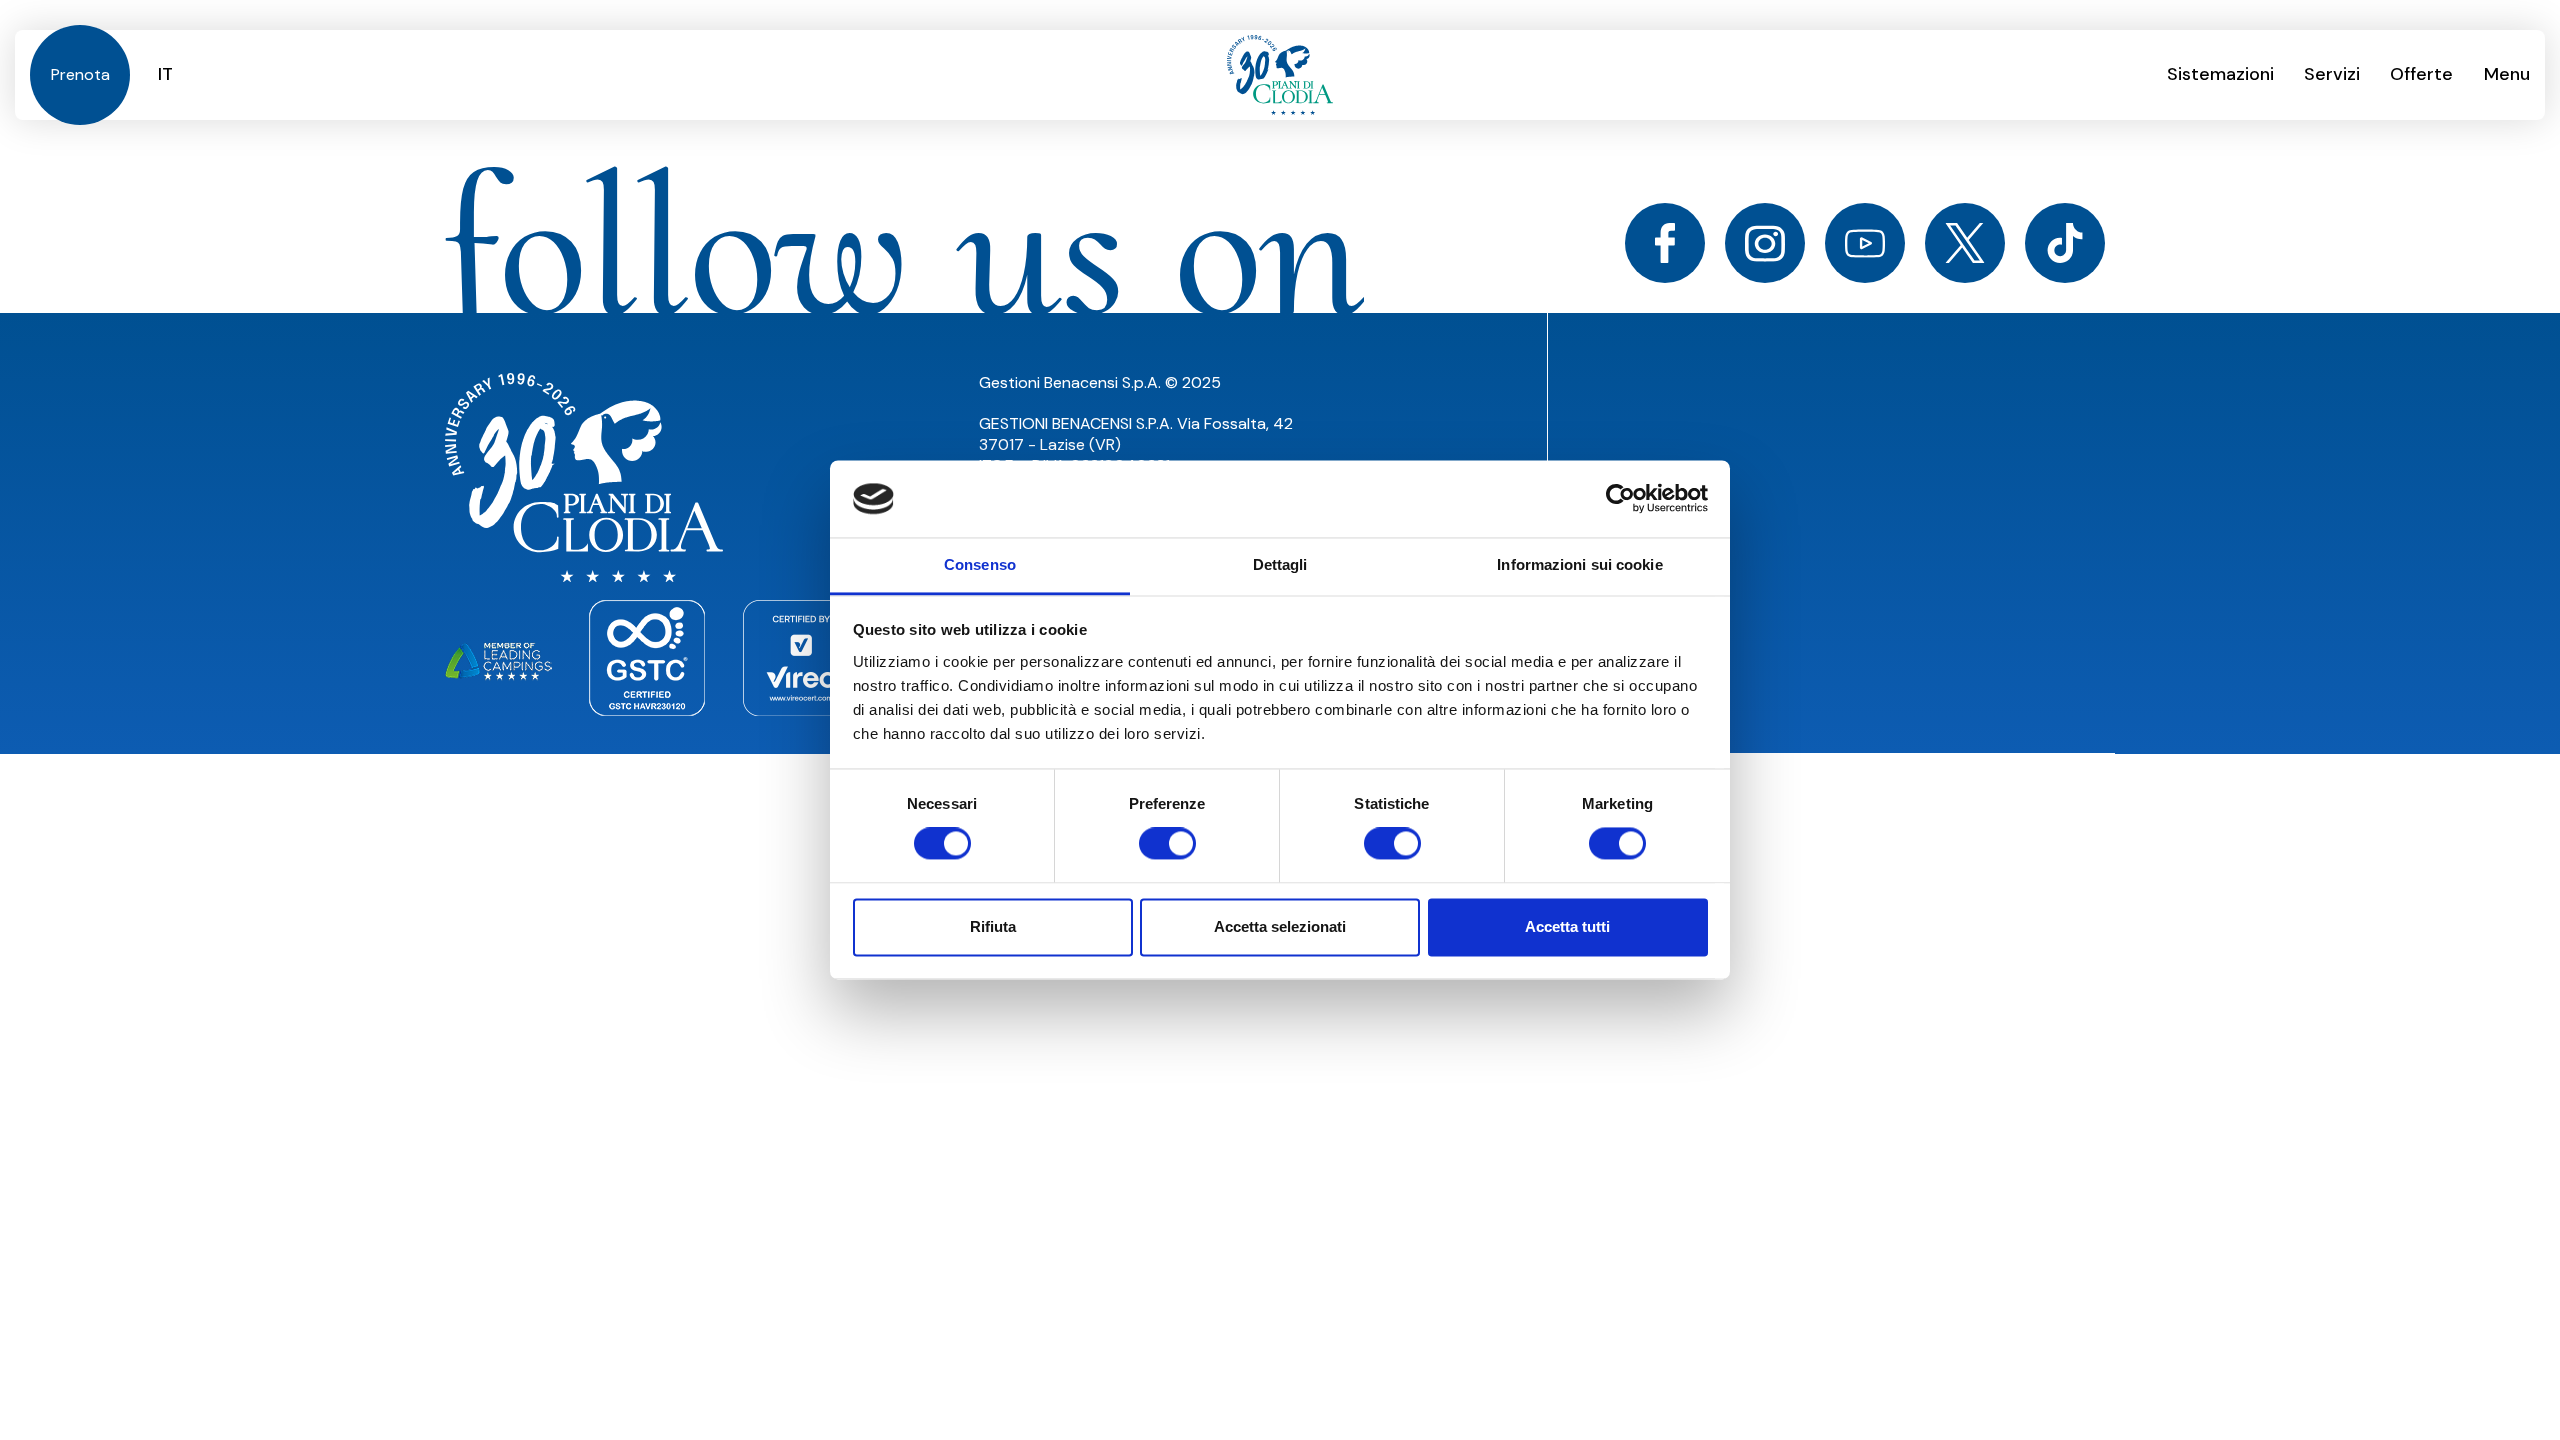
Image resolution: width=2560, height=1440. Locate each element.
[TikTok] (2065, 243)
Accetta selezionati (1280, 926)
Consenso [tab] (980, 564)
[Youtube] (1865, 243)
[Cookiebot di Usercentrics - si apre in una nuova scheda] (1620, 499)
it (165, 74)
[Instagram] (1765, 243)
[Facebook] (1665, 243)
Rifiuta (993, 926)
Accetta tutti (1567, 926)
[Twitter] (1965, 243)
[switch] (1167, 844)
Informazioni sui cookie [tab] (1579, 564)
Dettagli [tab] (1280, 564)
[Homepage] (1280, 75)
